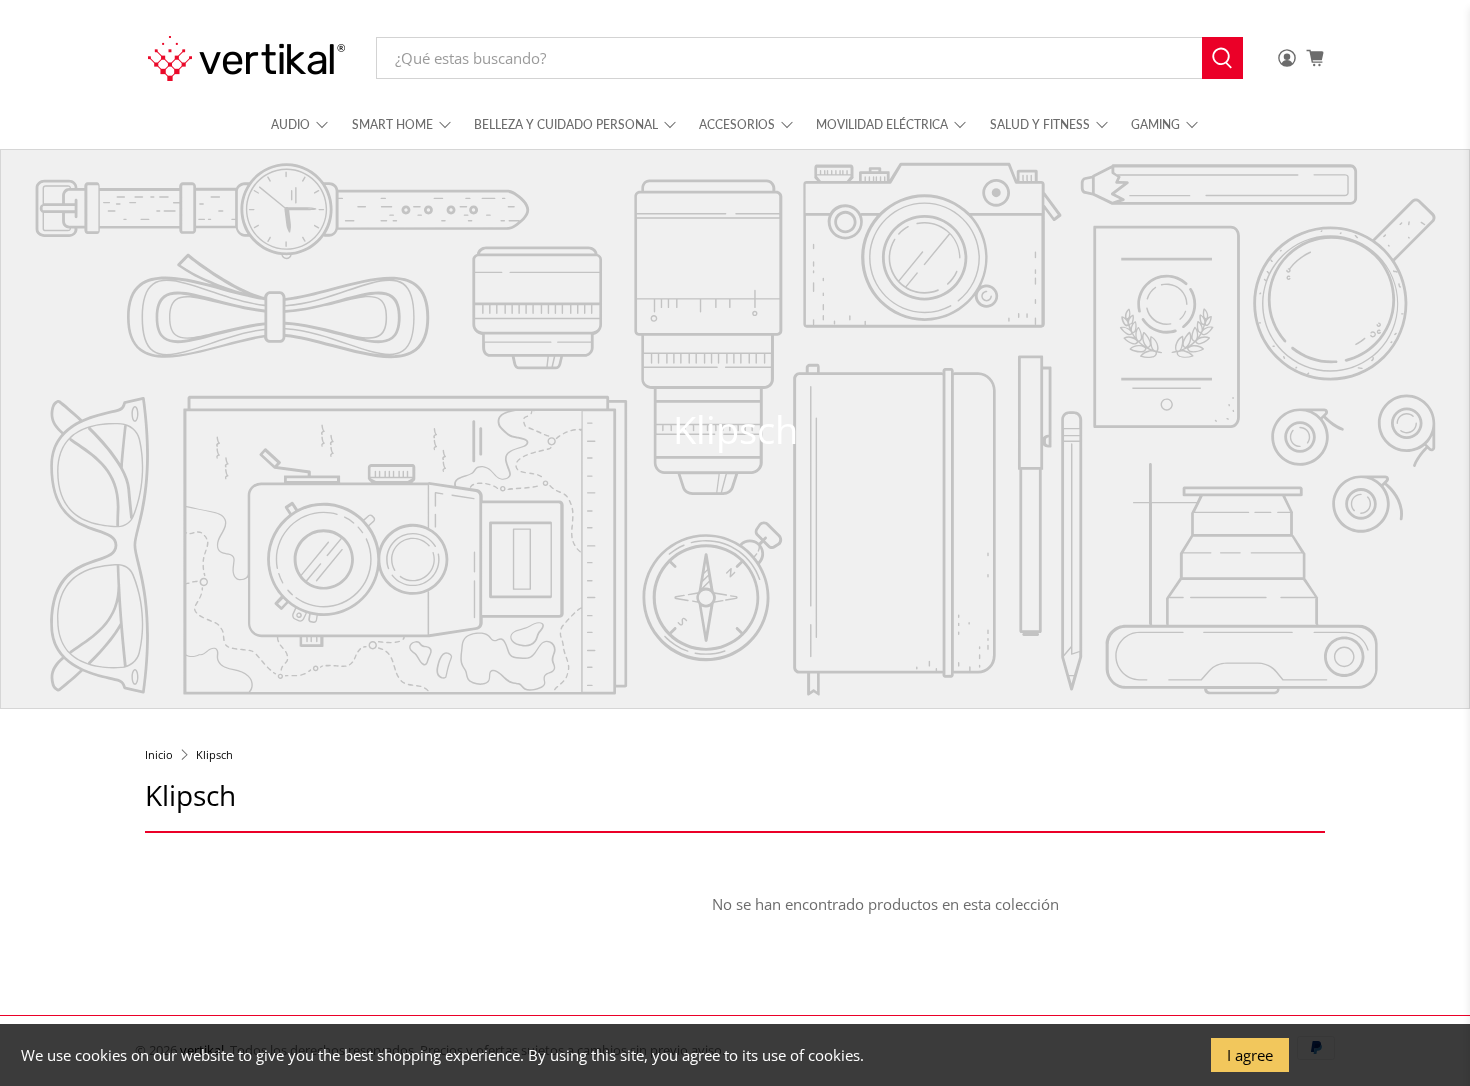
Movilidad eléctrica (882, 124)
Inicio (159, 754)
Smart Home (392, 124)
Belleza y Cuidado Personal (566, 124)
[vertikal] (246, 58)
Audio (290, 124)
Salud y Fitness (1040, 124)
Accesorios (737, 124)
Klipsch (214, 754)
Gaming (1155, 124)
